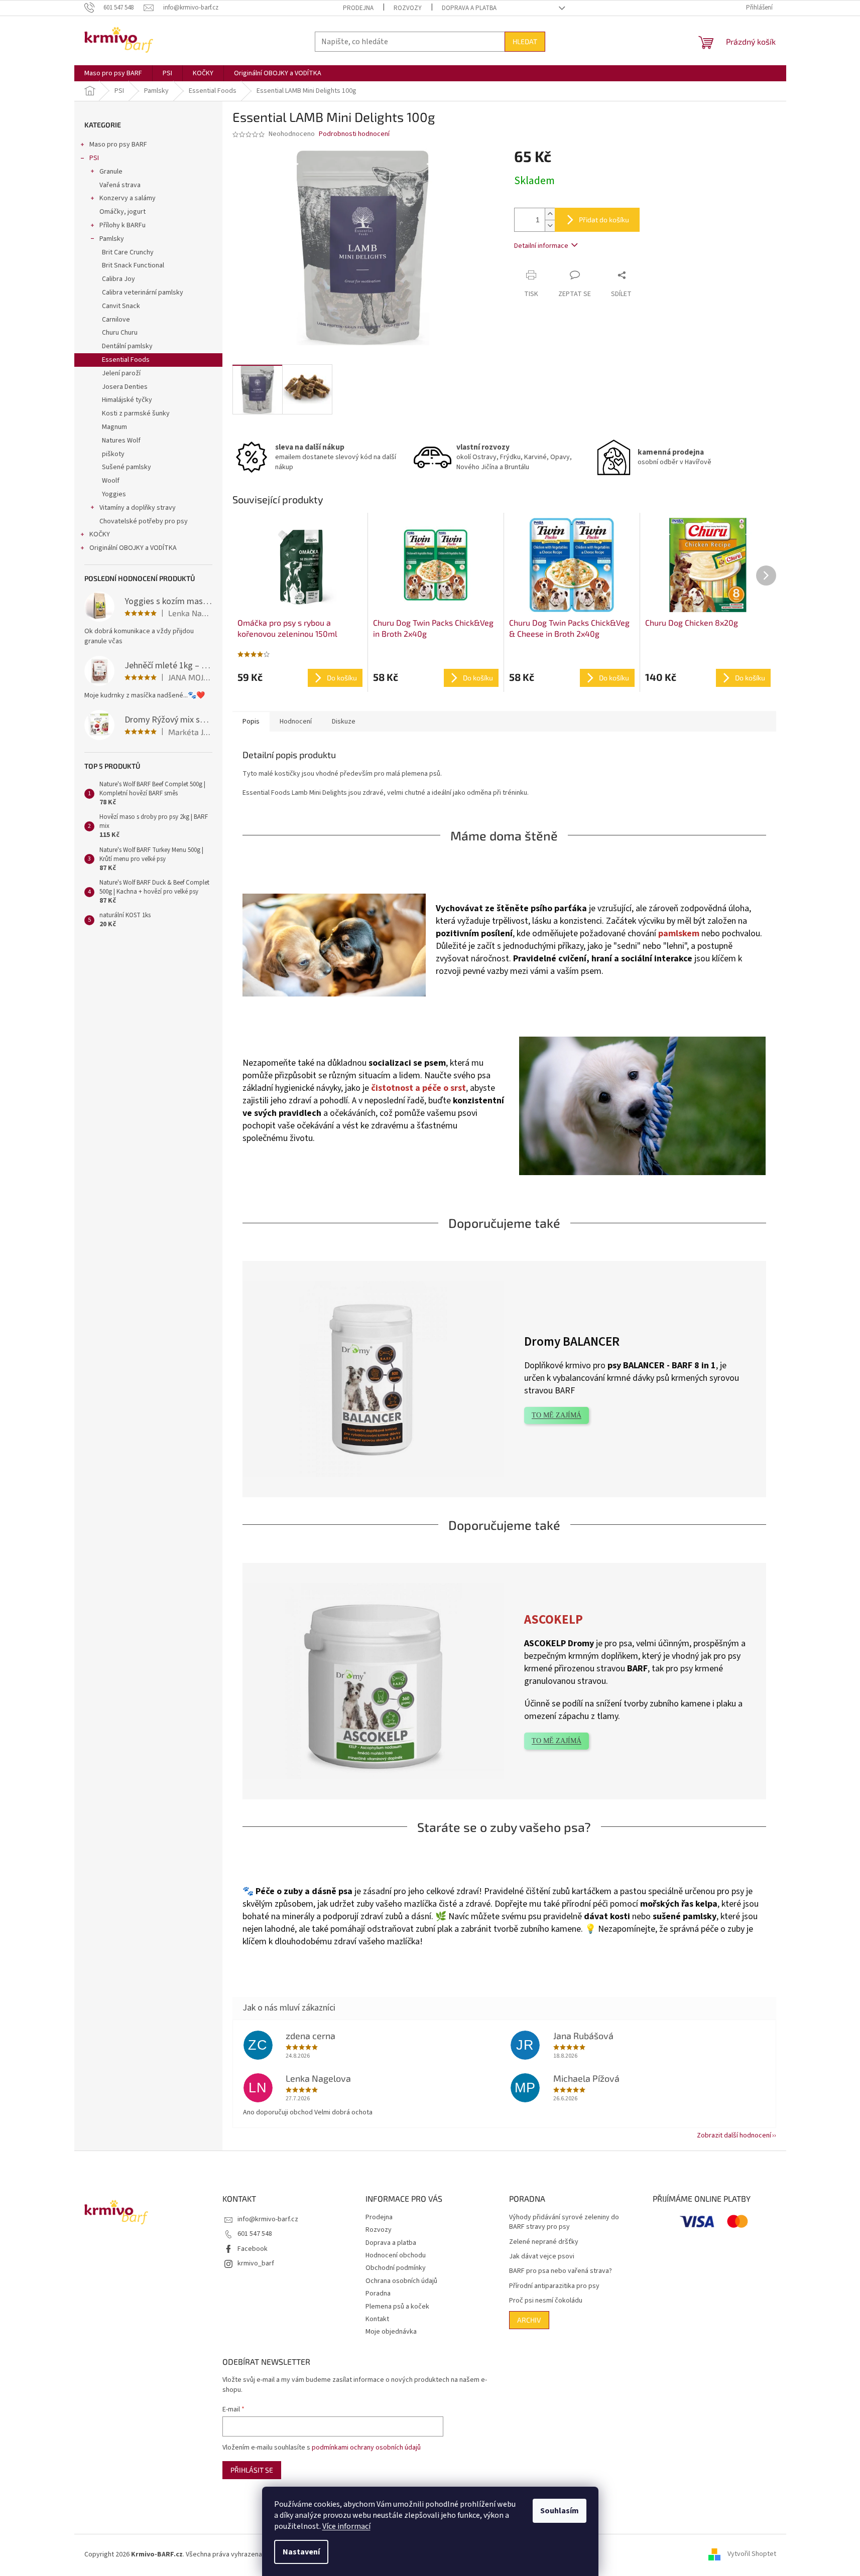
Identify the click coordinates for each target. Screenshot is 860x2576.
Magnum (114, 427)
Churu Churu (120, 333)
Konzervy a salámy (128, 198)
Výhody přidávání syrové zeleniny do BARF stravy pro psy (564, 2222)
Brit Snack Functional (133, 265)
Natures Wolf (121, 441)
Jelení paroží (121, 373)
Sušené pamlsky (127, 467)
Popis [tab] (251, 722)
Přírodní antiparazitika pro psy (554, 2286)
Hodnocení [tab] (296, 722)
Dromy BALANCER (572, 1342)
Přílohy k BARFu (122, 225)
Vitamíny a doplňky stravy (138, 508)
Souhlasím (560, 2511)
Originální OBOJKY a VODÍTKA (133, 548)
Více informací (346, 2526)
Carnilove (116, 320)
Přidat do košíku (604, 220)
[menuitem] (113, 73)
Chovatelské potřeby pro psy (144, 521)
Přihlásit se (252, 2470)
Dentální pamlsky (127, 346)
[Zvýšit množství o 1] (550, 214)
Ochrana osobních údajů (401, 2281)
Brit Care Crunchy (128, 252)
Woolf (111, 481)
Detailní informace (541, 246)
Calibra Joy (118, 279)
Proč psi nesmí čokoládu (546, 2301)
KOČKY (100, 534)
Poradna (378, 2294)
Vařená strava (120, 185)
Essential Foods (126, 360)
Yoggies (114, 494)
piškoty (113, 454)
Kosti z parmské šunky (136, 413)
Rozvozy (408, 8)
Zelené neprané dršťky (544, 2242)
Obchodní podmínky (396, 2268)
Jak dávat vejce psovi (542, 2257)
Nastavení (301, 2552)
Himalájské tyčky (127, 400)
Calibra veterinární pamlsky (143, 293)
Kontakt (377, 2319)
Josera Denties (125, 387)
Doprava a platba (469, 8)
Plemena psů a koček (397, 2307)
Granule (111, 172)
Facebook (253, 2249)
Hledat (525, 41)
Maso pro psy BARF (118, 145)
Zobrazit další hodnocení (734, 2135)
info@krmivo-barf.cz (268, 2219)
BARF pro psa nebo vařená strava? (561, 2271)
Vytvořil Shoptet (752, 2554)
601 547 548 (255, 2234)
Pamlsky (112, 239)
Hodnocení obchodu (396, 2255)
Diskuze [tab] (344, 722)
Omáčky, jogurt (122, 212)
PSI (94, 158)
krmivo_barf (256, 2263)
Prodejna (358, 8)
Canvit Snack (121, 306)
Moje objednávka (391, 2332)
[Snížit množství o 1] (550, 226)
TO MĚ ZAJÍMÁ (557, 1415)
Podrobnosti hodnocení (354, 134)
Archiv (529, 2320)
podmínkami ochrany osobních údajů (366, 2448)
